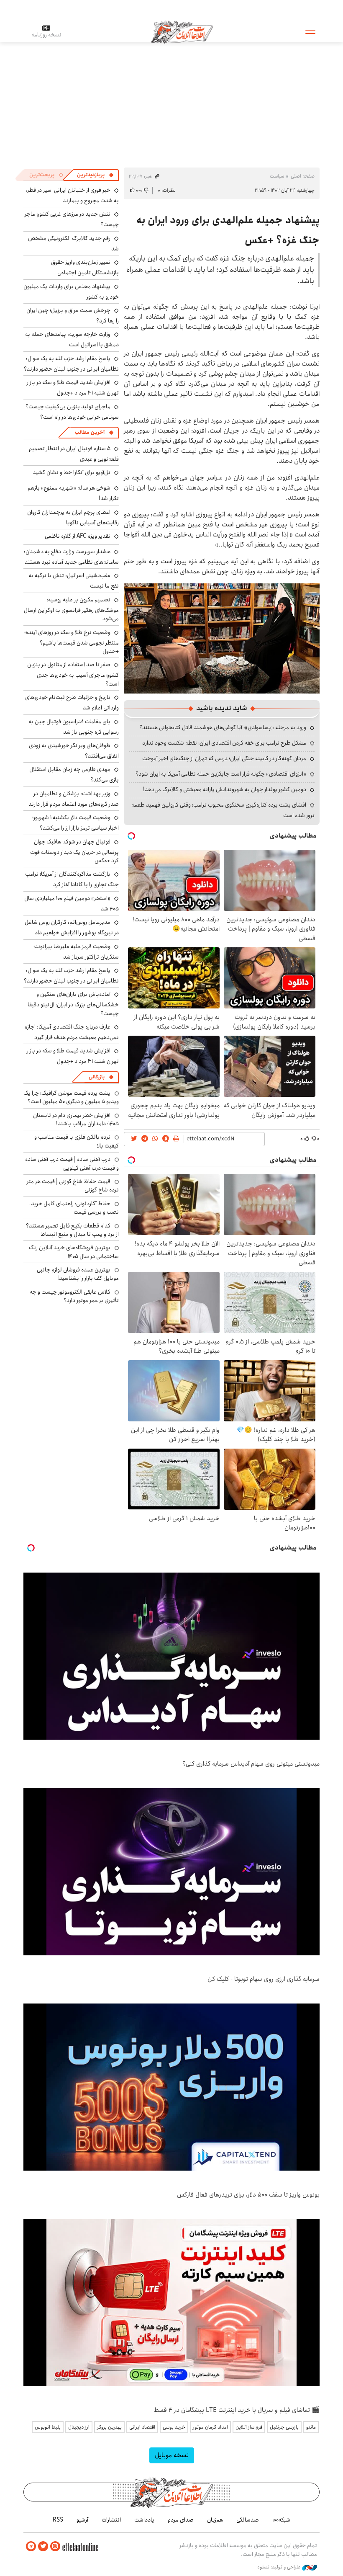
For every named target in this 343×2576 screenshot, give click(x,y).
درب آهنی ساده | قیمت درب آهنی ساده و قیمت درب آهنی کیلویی (72, 1163)
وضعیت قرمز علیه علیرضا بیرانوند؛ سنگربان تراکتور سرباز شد (76, 952)
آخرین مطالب (90, 432)
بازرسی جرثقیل (284, 2427)
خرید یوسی (174, 2427)
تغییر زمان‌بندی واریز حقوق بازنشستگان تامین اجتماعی (85, 267)
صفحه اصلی (303, 176)
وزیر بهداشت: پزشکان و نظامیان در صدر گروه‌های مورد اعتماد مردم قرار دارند (74, 799)
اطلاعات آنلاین (182, 31)
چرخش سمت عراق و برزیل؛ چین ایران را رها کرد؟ (73, 316)
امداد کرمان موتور (210, 2427)
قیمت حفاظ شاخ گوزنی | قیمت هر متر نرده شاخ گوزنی (73, 1186)
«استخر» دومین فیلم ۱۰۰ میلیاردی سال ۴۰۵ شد (72, 904)
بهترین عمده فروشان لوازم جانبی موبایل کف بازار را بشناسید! (78, 1274)
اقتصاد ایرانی (142, 2427)
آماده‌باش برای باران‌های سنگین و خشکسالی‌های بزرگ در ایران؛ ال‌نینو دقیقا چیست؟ (73, 1004)
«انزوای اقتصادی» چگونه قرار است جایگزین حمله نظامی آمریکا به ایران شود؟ (221, 774)
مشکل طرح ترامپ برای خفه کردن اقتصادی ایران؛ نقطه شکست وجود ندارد (224, 743)
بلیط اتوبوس (48, 2427)
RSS (58, 2520)
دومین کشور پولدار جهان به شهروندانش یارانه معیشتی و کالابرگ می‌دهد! (225, 789)
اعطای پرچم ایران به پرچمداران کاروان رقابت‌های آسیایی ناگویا (73, 517)
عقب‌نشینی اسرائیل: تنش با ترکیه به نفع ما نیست (74, 581)
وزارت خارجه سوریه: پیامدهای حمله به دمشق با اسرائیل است (72, 339)
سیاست (277, 176)
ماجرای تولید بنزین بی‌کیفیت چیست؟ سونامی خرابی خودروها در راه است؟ (72, 412)
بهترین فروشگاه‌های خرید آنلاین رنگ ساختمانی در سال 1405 (74, 1252)
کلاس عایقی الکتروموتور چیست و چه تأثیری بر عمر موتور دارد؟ (74, 1296)
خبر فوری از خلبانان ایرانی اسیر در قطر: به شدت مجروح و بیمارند (72, 195)
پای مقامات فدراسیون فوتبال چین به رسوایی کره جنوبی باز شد (74, 727)
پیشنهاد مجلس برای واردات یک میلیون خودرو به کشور (71, 292)
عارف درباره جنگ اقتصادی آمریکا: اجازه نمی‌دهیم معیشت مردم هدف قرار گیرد (72, 1032)
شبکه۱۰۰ (281, 2520)
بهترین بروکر (109, 2427)
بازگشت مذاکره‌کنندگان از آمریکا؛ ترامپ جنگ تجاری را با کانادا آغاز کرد (72, 879)
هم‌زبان (215, 2520)
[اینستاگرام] (55, 2546)
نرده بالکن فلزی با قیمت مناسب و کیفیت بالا (77, 1141)
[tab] (95, 175)
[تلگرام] (31, 2546)
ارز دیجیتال (79, 2427)
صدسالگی (248, 2520)
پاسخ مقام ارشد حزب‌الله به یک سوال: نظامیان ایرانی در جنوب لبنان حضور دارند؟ (71, 364)
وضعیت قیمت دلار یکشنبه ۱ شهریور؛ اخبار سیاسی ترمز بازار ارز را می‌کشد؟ (76, 823)
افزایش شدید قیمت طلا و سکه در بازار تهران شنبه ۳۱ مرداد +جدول (73, 388)
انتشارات (111, 2520)
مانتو (311, 2427)
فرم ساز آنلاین (249, 2427)
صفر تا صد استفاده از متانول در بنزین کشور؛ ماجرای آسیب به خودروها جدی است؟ (73, 674)
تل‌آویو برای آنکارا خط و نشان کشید (72, 472)
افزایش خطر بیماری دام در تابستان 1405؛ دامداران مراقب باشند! (76, 1119)
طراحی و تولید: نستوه (280, 2567)
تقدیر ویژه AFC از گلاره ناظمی (78, 536)
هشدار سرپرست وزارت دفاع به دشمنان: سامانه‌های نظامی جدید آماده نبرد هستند (71, 557)
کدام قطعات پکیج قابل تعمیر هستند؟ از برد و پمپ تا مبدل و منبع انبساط (72, 1230)
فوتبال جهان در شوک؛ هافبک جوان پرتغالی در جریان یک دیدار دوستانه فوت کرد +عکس (74, 851)
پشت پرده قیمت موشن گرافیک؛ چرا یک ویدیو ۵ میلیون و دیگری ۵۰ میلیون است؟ (71, 1097)
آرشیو (82, 2520)
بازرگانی (97, 1077)
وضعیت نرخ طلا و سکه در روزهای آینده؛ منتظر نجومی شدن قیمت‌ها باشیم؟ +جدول (72, 642)
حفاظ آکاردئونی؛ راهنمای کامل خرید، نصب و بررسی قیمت (74, 1208)
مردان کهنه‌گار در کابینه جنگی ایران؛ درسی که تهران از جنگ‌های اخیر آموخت (224, 758)
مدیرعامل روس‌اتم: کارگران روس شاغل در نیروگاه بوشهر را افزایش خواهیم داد (72, 927)
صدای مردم (181, 2520)
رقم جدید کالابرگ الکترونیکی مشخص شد (73, 244)
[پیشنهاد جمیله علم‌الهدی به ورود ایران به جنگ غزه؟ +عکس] (222, 638)
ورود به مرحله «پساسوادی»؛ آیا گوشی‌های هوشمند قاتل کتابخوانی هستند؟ (223, 727)
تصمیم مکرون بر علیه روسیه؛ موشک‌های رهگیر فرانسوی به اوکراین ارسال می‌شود (71, 609)
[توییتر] (43, 2546)
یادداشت (144, 2520)
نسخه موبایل (172, 2455)
